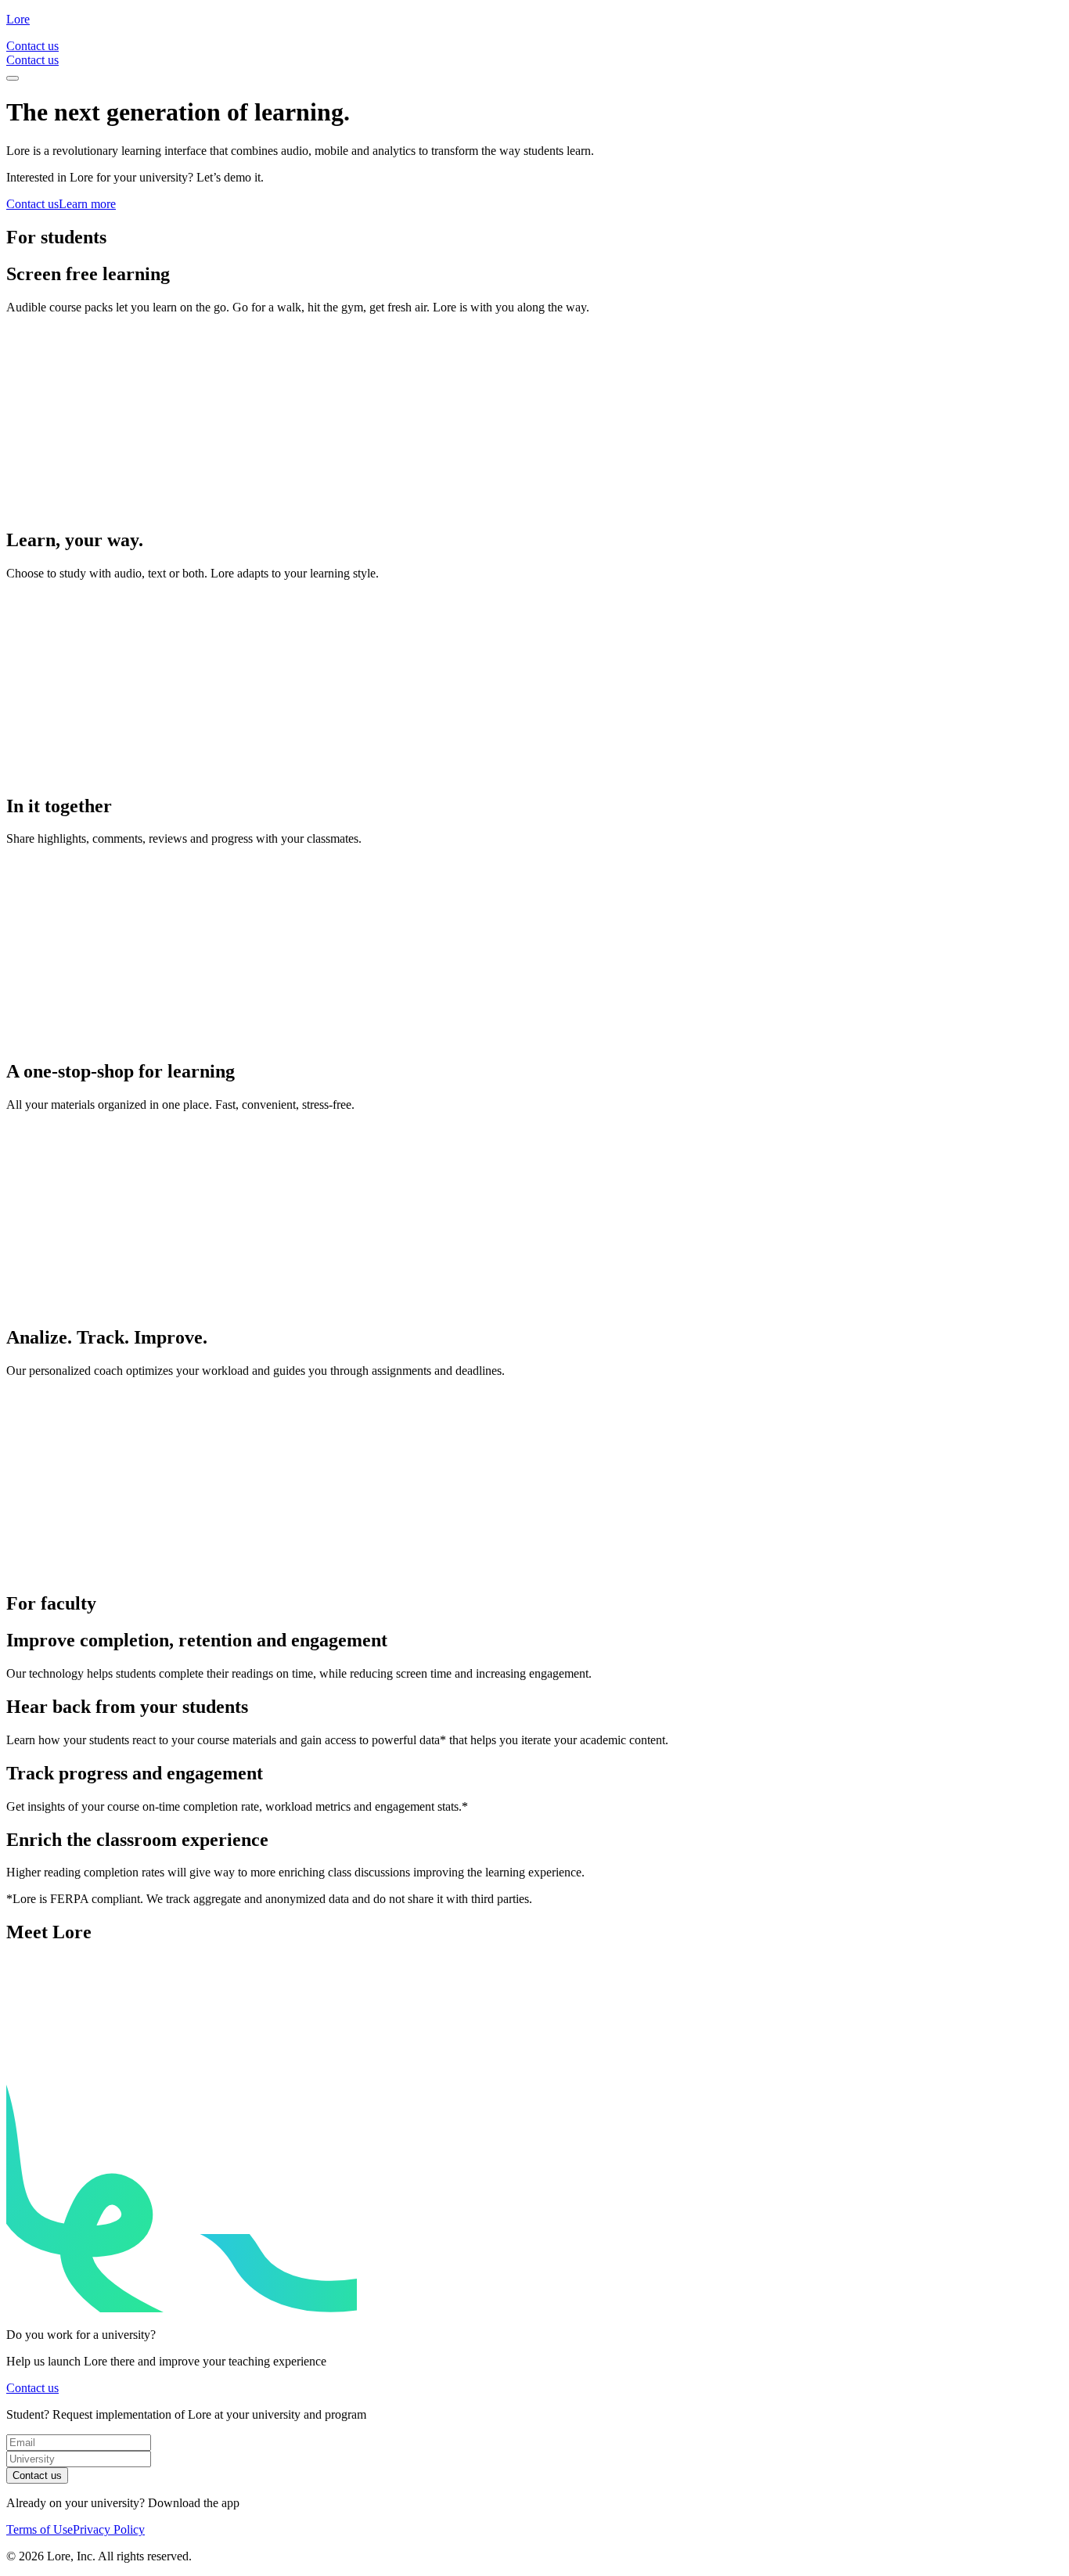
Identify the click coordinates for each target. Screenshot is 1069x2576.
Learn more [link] (87, 204)
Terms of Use (40, 2529)
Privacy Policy (109, 2529)
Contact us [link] (32, 46)
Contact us (37, 2475)
